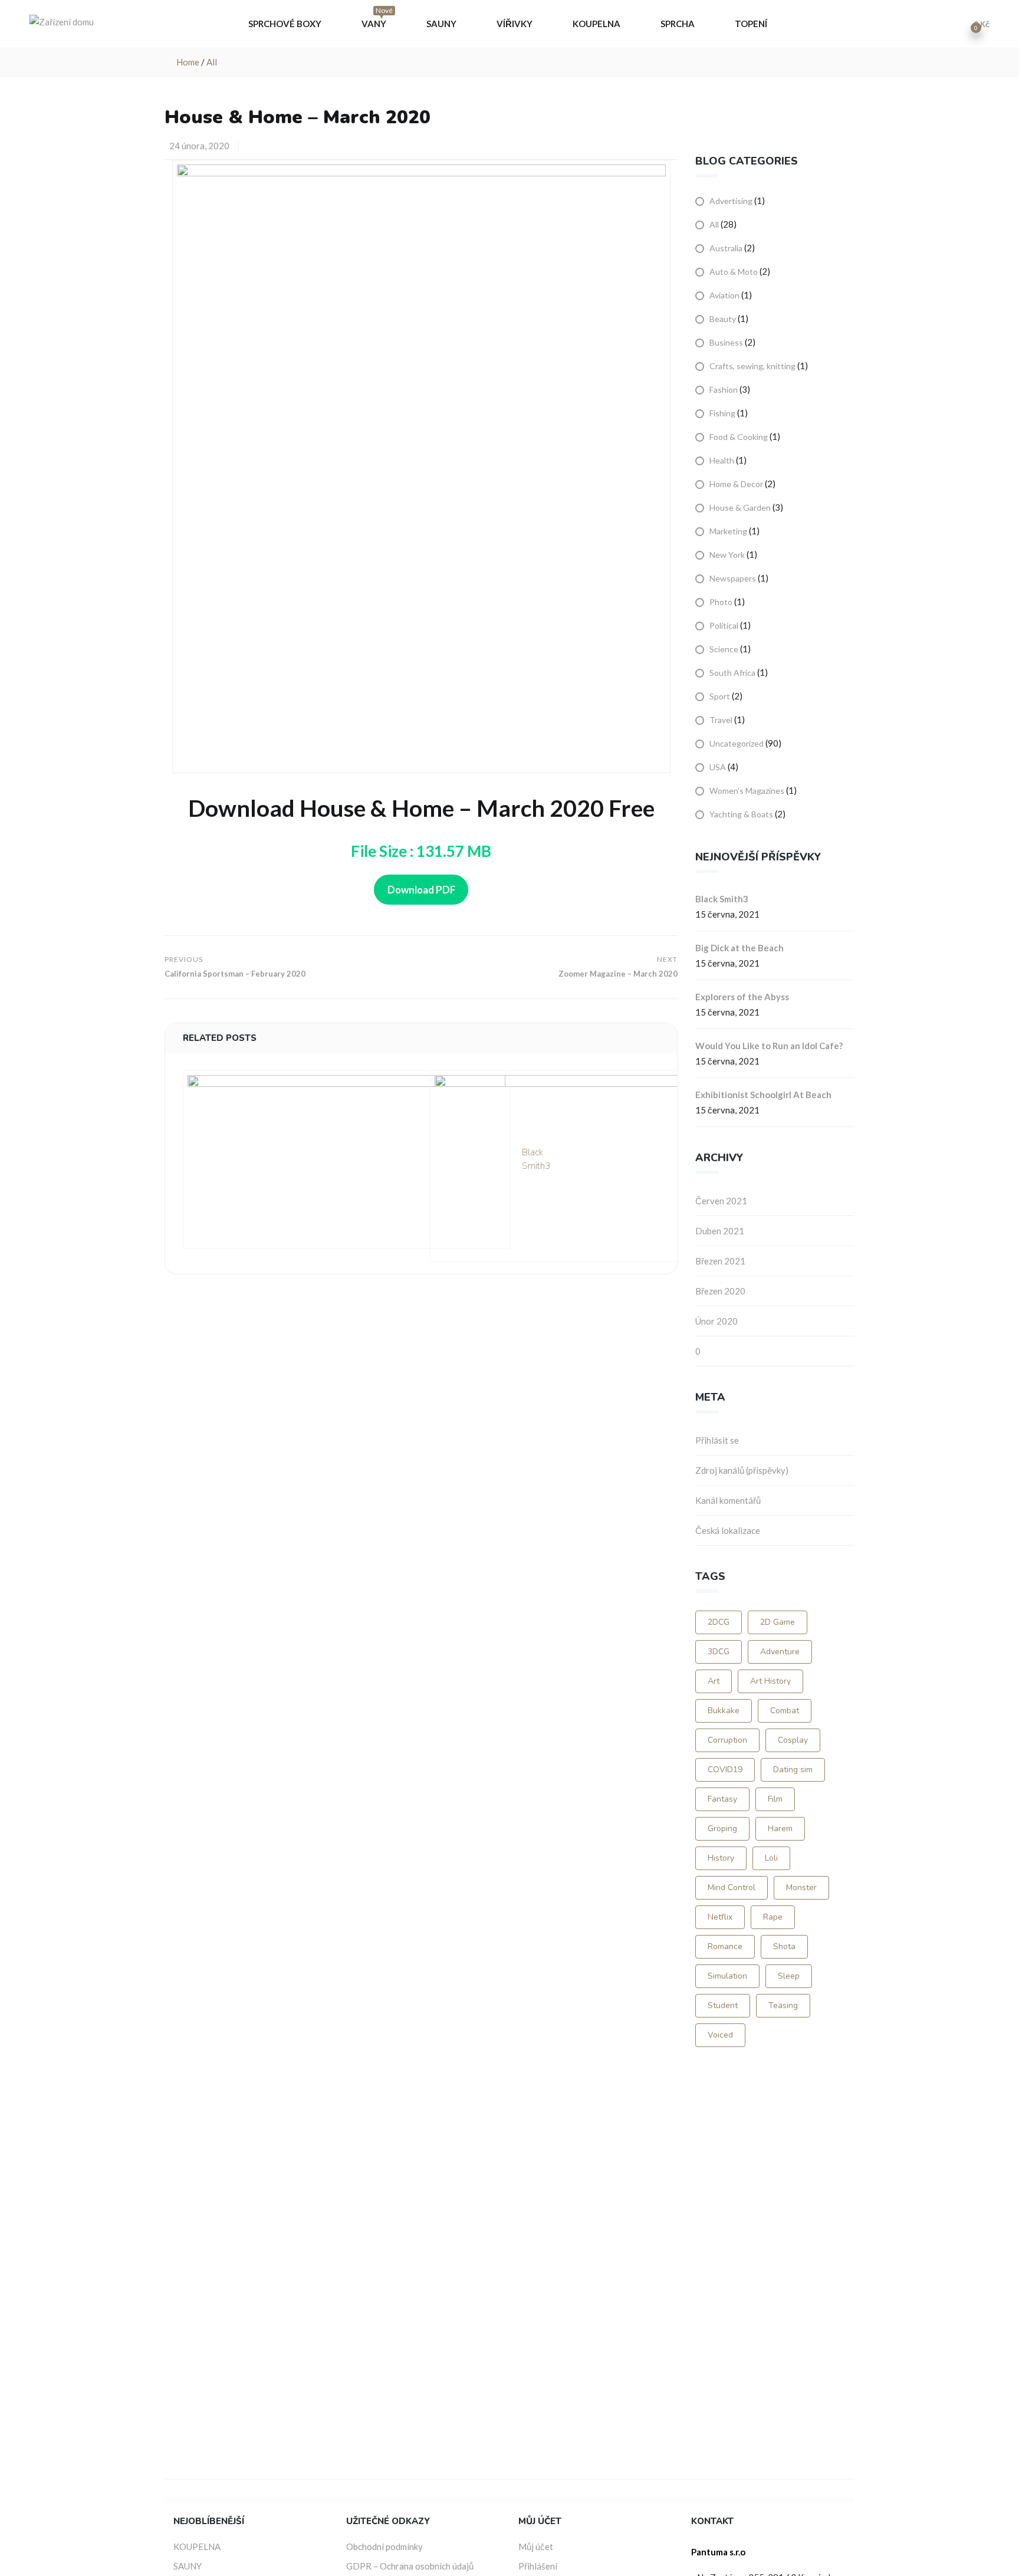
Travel (721, 720)
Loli (771, 1858)
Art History (770, 1681)
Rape (773, 1917)
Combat (785, 1711)
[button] (977, 24)
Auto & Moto (734, 272)
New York (727, 555)
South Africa (732, 673)
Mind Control (732, 1887)
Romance (725, 1946)
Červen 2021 (721, 1201)
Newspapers (733, 578)
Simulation (727, 1976)
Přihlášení (538, 2566)
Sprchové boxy (286, 24)
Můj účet (536, 2547)
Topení (752, 24)
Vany (377, 20)
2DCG (719, 1622)
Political (724, 625)
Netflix (720, 1917)
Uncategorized (737, 743)
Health (722, 460)
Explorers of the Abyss (742, 997)
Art (714, 1681)
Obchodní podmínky (384, 2547)
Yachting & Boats (741, 814)
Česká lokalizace (728, 1530)
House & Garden (740, 507)
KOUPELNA (197, 2547)
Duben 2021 (720, 1231)
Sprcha (678, 24)
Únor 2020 (716, 1321)
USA (718, 767)
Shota (784, 1946)
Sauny (442, 24)
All (212, 62)
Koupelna (597, 24)
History (721, 1858)
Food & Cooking (739, 437)
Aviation (724, 295)
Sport (720, 696)
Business (726, 342)
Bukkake (724, 1711)
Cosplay (793, 1740)
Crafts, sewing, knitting (752, 366)
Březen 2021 (720, 1261)
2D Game (778, 1622)
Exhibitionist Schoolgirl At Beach (763, 1095)
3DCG (719, 1652)
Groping (722, 1828)
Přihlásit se (717, 1440)
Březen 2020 (720, 1291)
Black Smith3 (722, 899)
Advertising (731, 201)
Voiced (720, 2035)
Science (724, 649)
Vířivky (515, 24)
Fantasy (722, 1799)
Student (723, 2005)
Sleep (789, 1976)
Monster (801, 1887)
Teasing (783, 2005)
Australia (726, 248)
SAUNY (188, 2566)
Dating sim (793, 1770)
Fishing (722, 413)
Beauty (723, 319)
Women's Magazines (747, 791)
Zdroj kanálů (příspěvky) (742, 1470)
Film (775, 1799)
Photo (721, 602)
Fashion (724, 390)
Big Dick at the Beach (739, 948)
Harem (780, 1828)
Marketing (728, 531)
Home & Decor (736, 484)
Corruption (727, 1740)
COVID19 (725, 1770)
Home (188, 62)
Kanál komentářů (728, 1500)
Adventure (780, 1652)
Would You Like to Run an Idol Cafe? (769, 1046)
